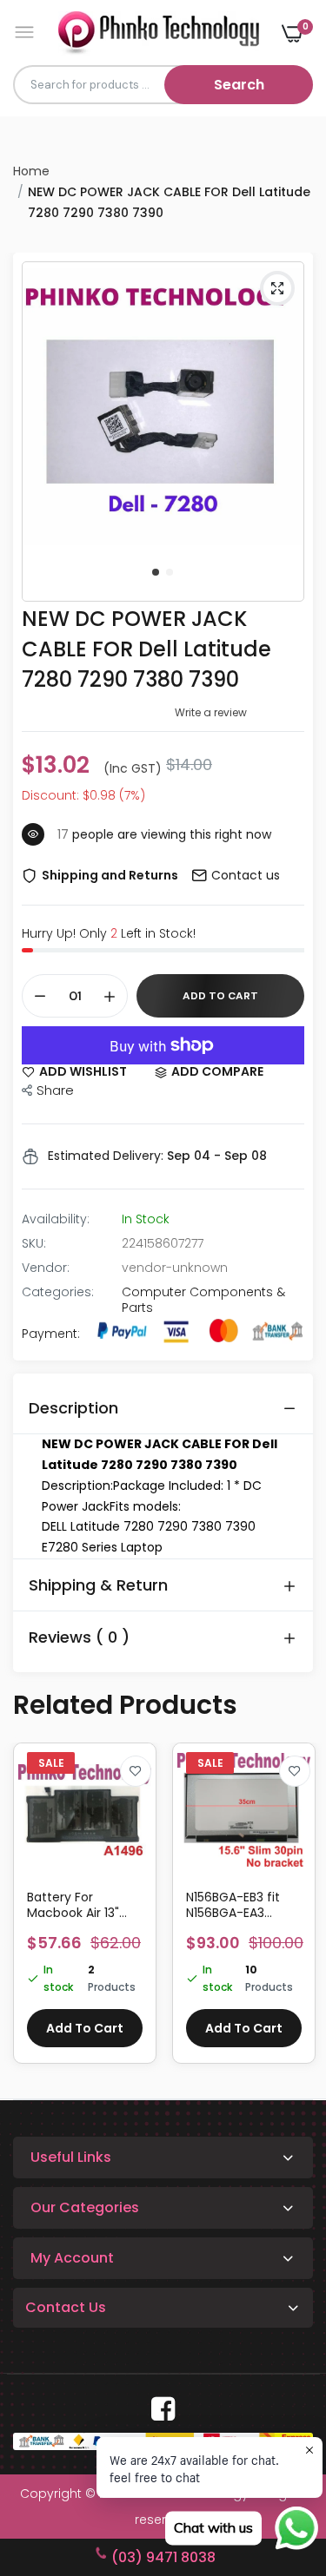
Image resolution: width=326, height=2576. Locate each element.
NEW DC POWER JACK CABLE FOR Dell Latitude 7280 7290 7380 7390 (146, 649)
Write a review (211, 712)
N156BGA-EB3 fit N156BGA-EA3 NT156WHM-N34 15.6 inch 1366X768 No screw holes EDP (244, 1905)
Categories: (58, 1292)
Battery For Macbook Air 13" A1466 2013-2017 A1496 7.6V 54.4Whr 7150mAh (82, 1905)
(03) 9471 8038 (163, 2557)
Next (291, 1912)
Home (31, 171)
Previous (35, 1912)
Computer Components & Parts (203, 1300)
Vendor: (46, 1268)
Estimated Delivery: (106, 1156)
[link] (136, 1771)
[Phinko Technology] (159, 33)
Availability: (56, 1219)
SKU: (34, 1243)
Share (55, 1090)
